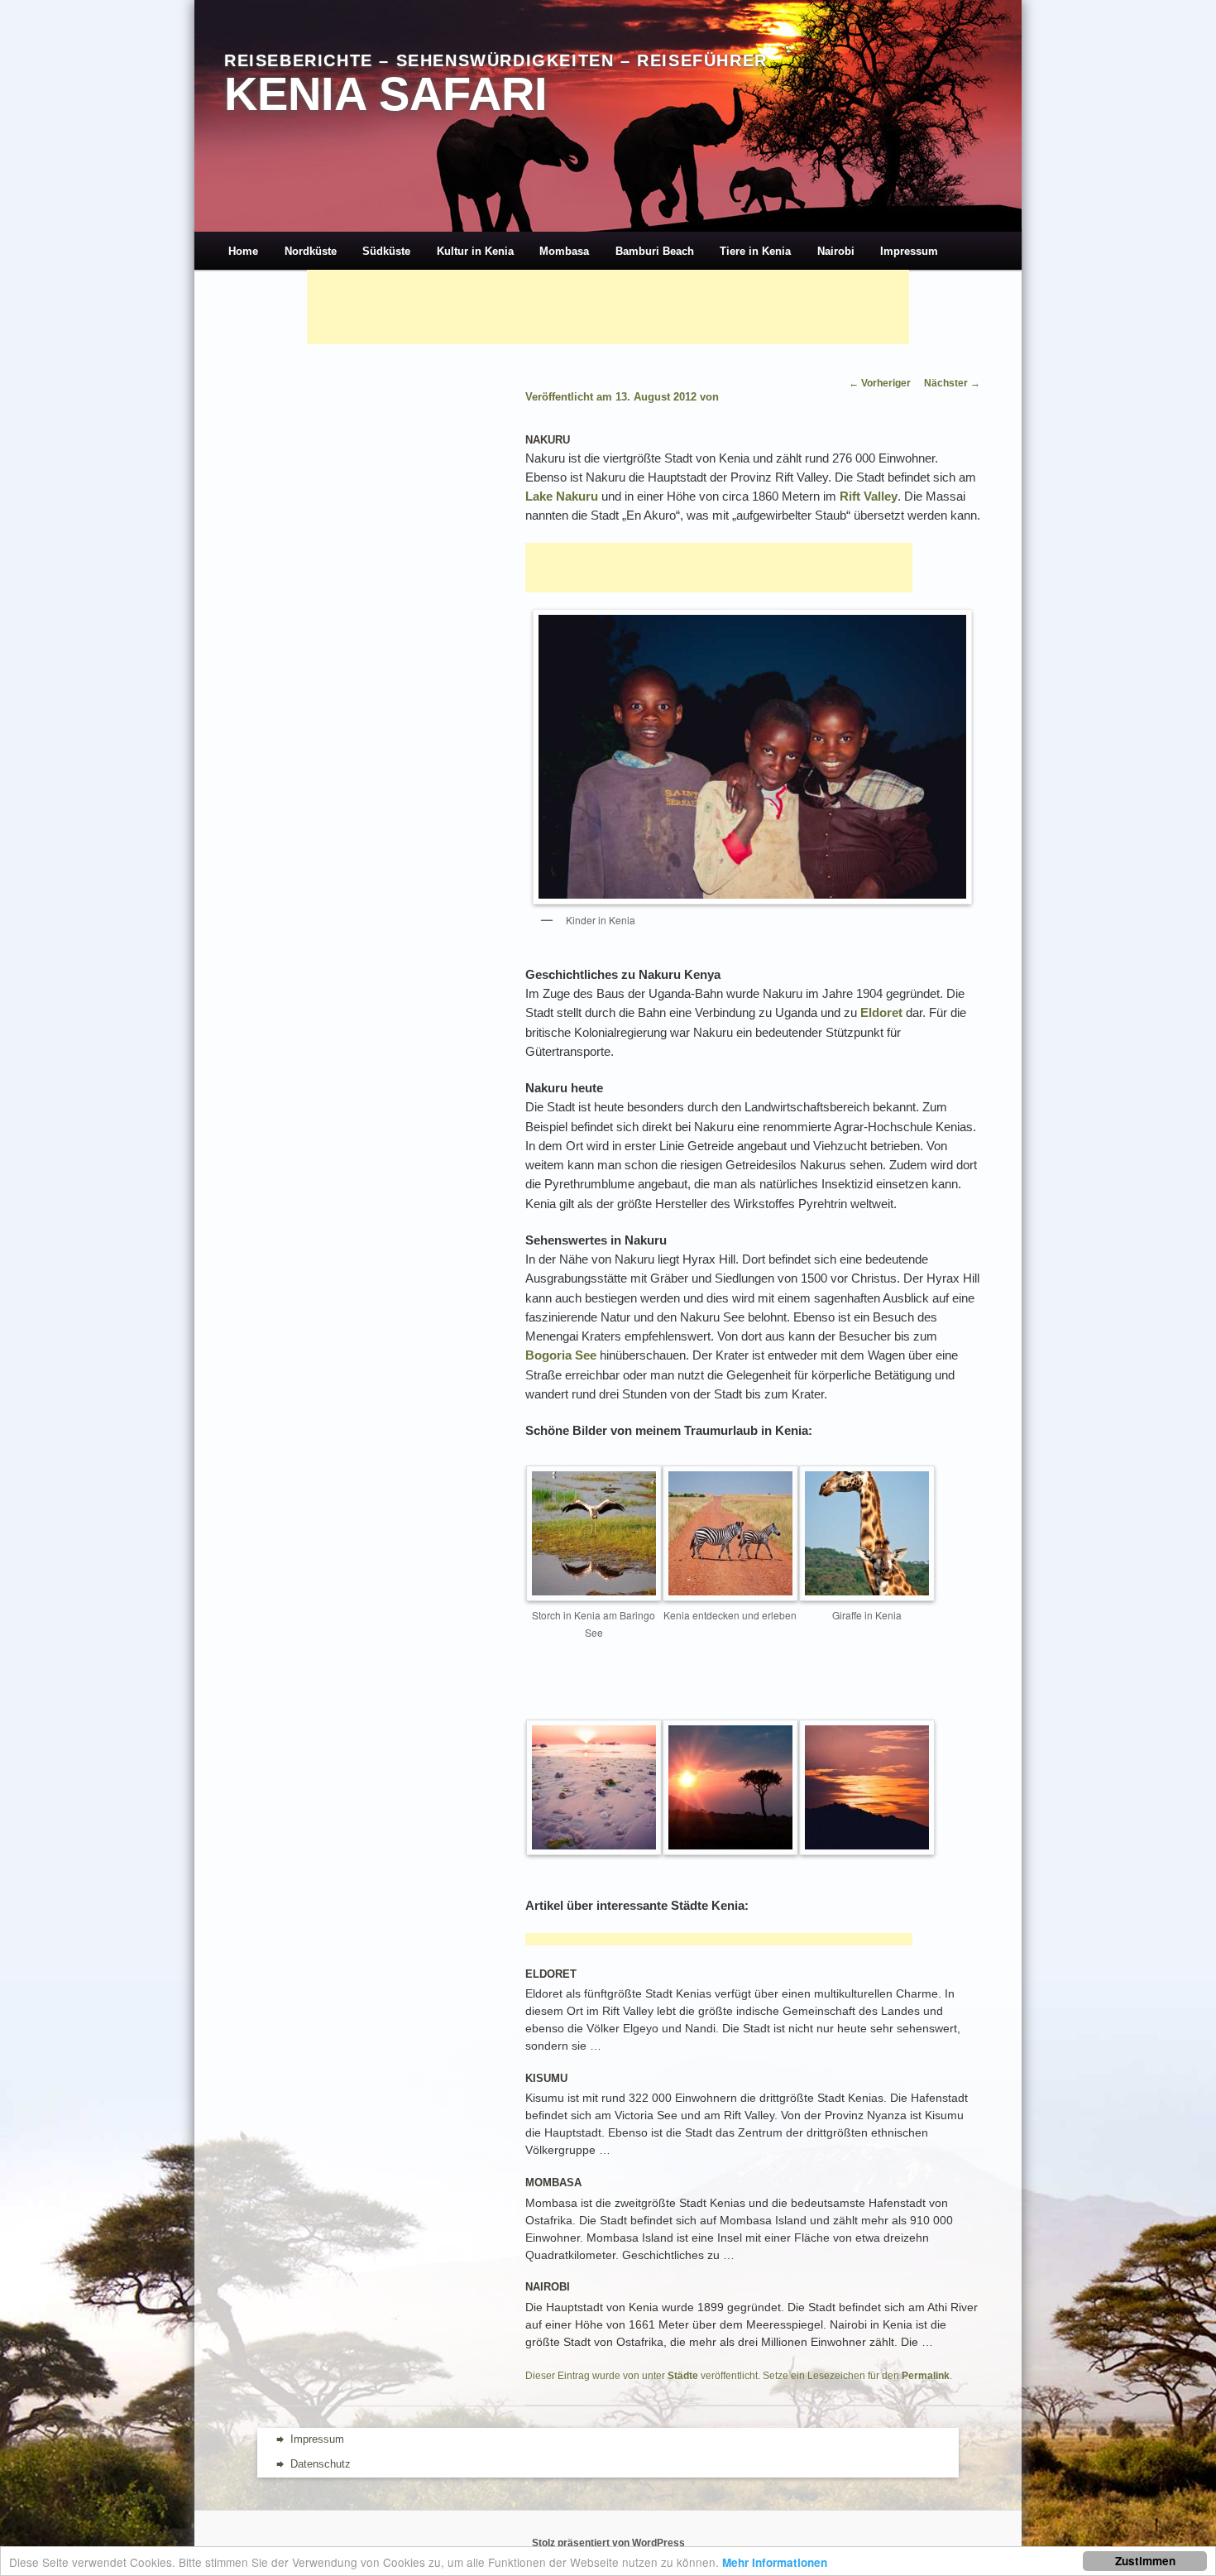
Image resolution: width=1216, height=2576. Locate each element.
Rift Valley (869, 496)
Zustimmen (1145, 2561)
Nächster (952, 383)
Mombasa (564, 251)
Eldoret (881, 1012)
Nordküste (311, 251)
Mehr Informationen (775, 2562)
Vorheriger (880, 383)
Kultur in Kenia (475, 251)
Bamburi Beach (655, 251)
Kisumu (546, 2078)
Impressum (909, 251)
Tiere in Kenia (755, 251)
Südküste (386, 251)
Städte (683, 2376)
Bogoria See (561, 1355)
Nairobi (836, 251)
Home (243, 251)
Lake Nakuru (562, 496)
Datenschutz (321, 2464)
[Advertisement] (608, 307)
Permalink (926, 2376)
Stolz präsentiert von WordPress (608, 2543)
